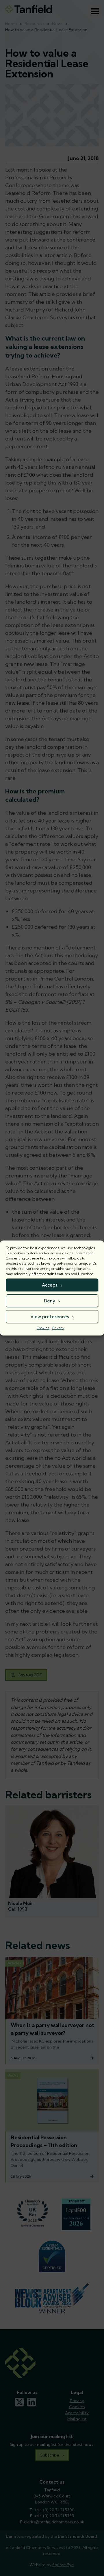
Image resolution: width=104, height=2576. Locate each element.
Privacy (58, 1328)
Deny (50, 1301)
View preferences (50, 1317)
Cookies (43, 1328)
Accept (50, 1285)
